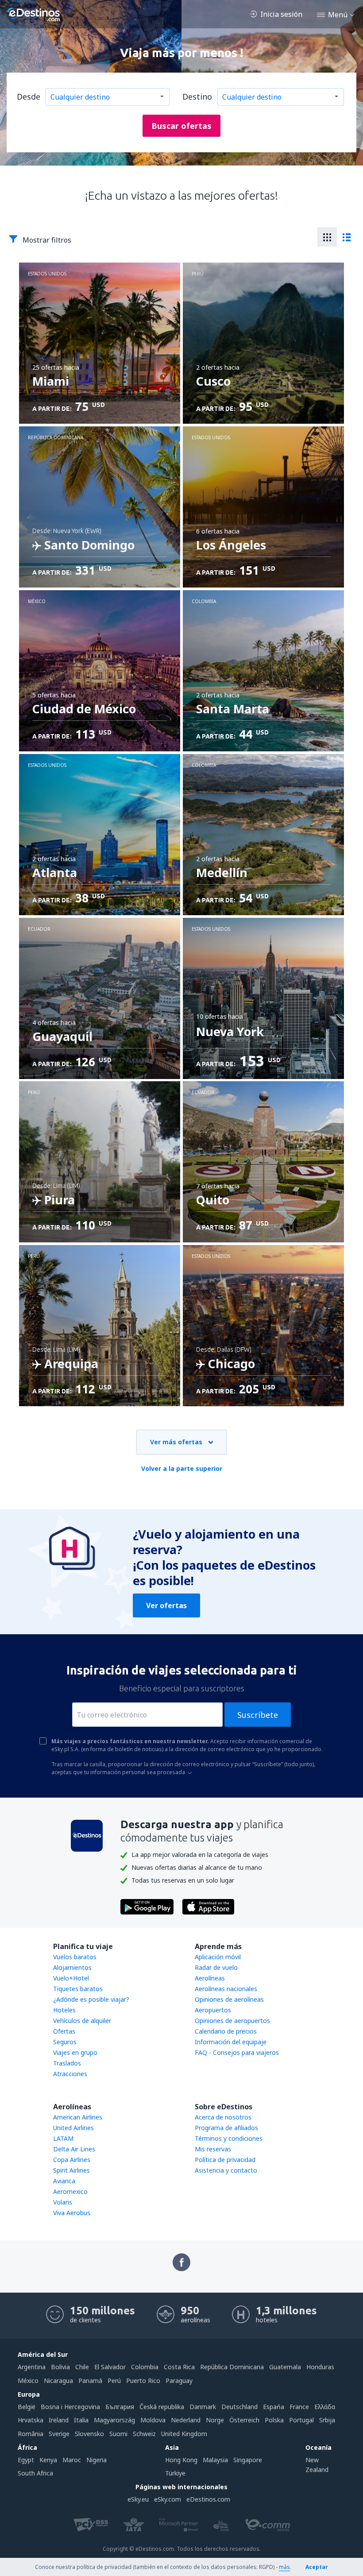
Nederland (186, 2420)
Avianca (64, 2181)
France (299, 2407)
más (284, 2567)
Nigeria (97, 2460)
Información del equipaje (231, 2042)
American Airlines (78, 2117)
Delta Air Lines (74, 2149)
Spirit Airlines (71, 2170)
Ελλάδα (325, 2407)
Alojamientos (72, 1967)
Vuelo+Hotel (71, 1978)
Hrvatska (31, 2420)
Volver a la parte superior (182, 1468)
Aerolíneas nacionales (226, 1989)
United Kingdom (184, 2434)
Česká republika (162, 2407)
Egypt (26, 2460)
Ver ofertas (166, 1605)
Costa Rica (179, 2367)
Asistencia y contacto (226, 2170)
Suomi (118, 2434)
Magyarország (114, 2420)
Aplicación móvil (218, 1957)
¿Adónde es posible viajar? (91, 1999)
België (27, 2407)
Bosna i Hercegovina (70, 2407)
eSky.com (168, 2499)
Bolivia (60, 2367)
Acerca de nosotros (223, 2117)
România (31, 2434)
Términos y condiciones (229, 2138)
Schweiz (144, 2434)
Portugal (301, 2420)
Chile (82, 2367)
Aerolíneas (210, 1978)
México (28, 2381)
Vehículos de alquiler (82, 2021)
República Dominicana (232, 2367)
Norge (215, 2420)
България (120, 2407)
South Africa (35, 2473)
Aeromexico (70, 2191)
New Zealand (317, 2465)
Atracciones (70, 2074)
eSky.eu (138, 2499)
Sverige (59, 2434)
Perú (114, 2381)
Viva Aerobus (72, 2213)
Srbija (327, 2420)
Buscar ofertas (181, 126)
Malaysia (215, 2460)
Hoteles (64, 2010)
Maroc (72, 2460)
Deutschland (239, 2407)
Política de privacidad (225, 2160)
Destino (197, 97)
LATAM (63, 2138)
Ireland (59, 2420)
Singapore (248, 2460)
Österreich (244, 2420)
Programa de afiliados (226, 2128)
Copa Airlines (72, 2160)
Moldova (153, 2420)
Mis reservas (213, 2149)
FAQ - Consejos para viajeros (237, 2052)
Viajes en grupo (75, 2052)
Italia (81, 2420)
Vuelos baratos (75, 1957)
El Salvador (110, 2367)
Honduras (320, 2367)
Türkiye (175, 2473)
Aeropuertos (213, 2010)
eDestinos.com (208, 2499)
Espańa (274, 2407)
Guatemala (285, 2367)
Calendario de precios (226, 2031)
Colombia (145, 2367)
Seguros (65, 2042)
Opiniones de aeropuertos (232, 2021)
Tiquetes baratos (78, 1989)
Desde (29, 97)
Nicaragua (58, 2381)
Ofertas (64, 2031)
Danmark (203, 2407)
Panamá (90, 2381)
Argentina (32, 2367)
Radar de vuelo (216, 1967)
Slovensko (89, 2434)
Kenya (48, 2460)
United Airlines (73, 2128)
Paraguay (179, 2381)
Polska (274, 2420)
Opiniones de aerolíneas (229, 1999)
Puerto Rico (143, 2381)
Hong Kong (181, 2460)
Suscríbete (258, 1715)
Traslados (67, 2063)
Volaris (63, 2202)
